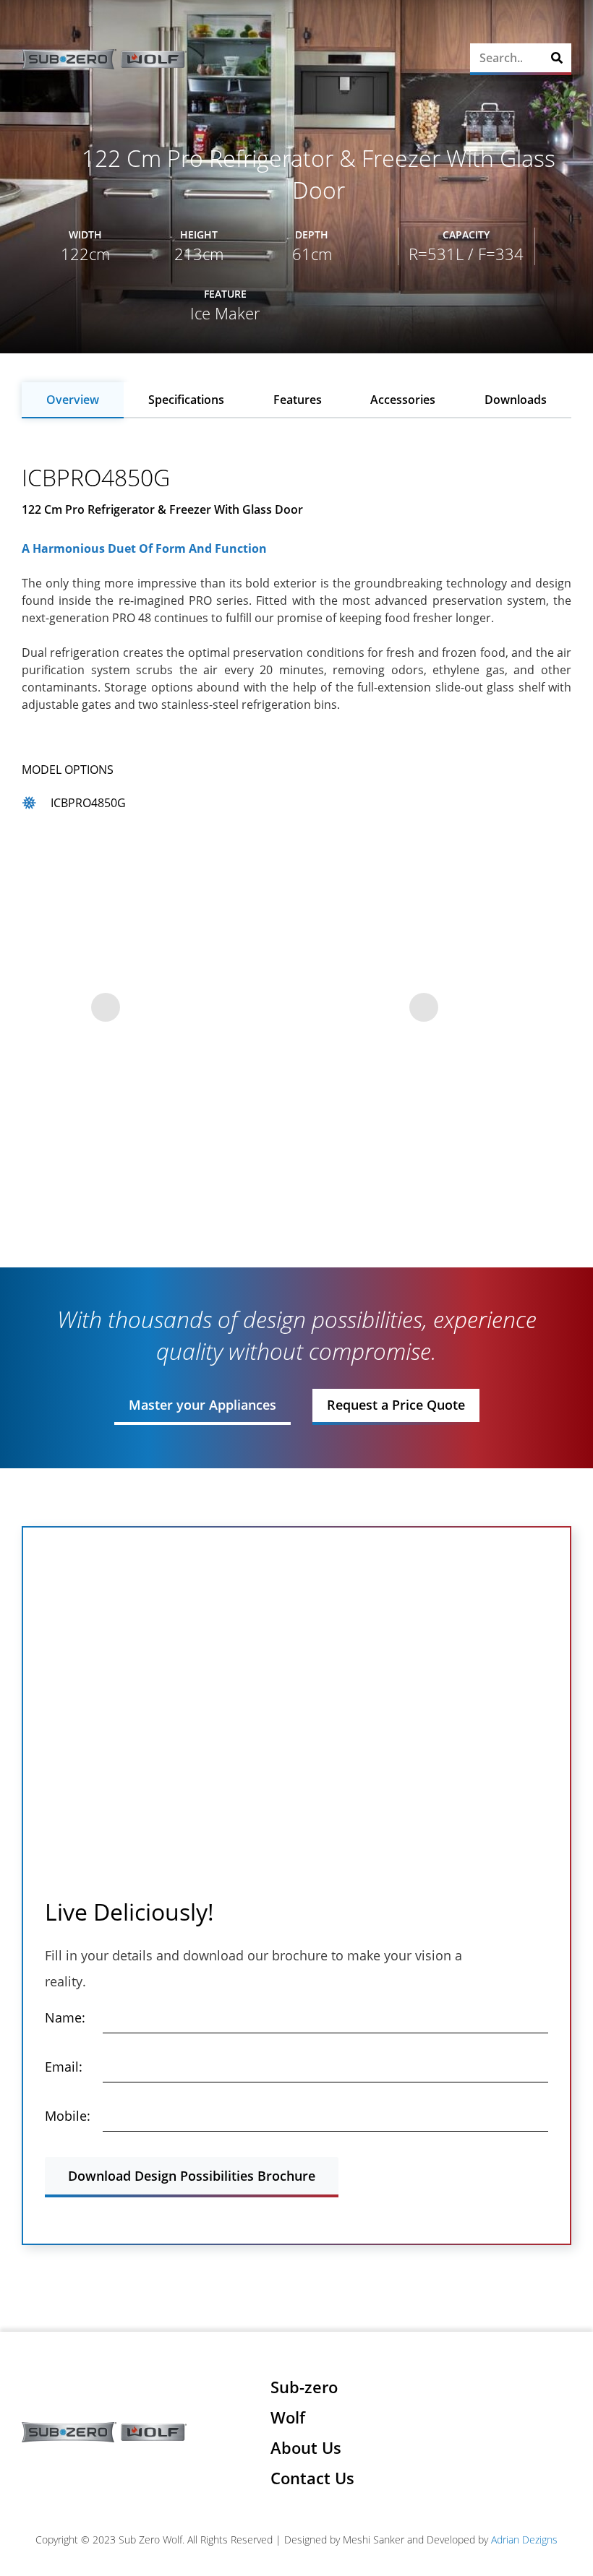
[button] (452, 60)
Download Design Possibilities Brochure (192, 2176)
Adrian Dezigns (524, 2540)
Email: (64, 2067)
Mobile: (68, 2116)
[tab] (73, 400)
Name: (65, 2017)
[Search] (557, 58)
